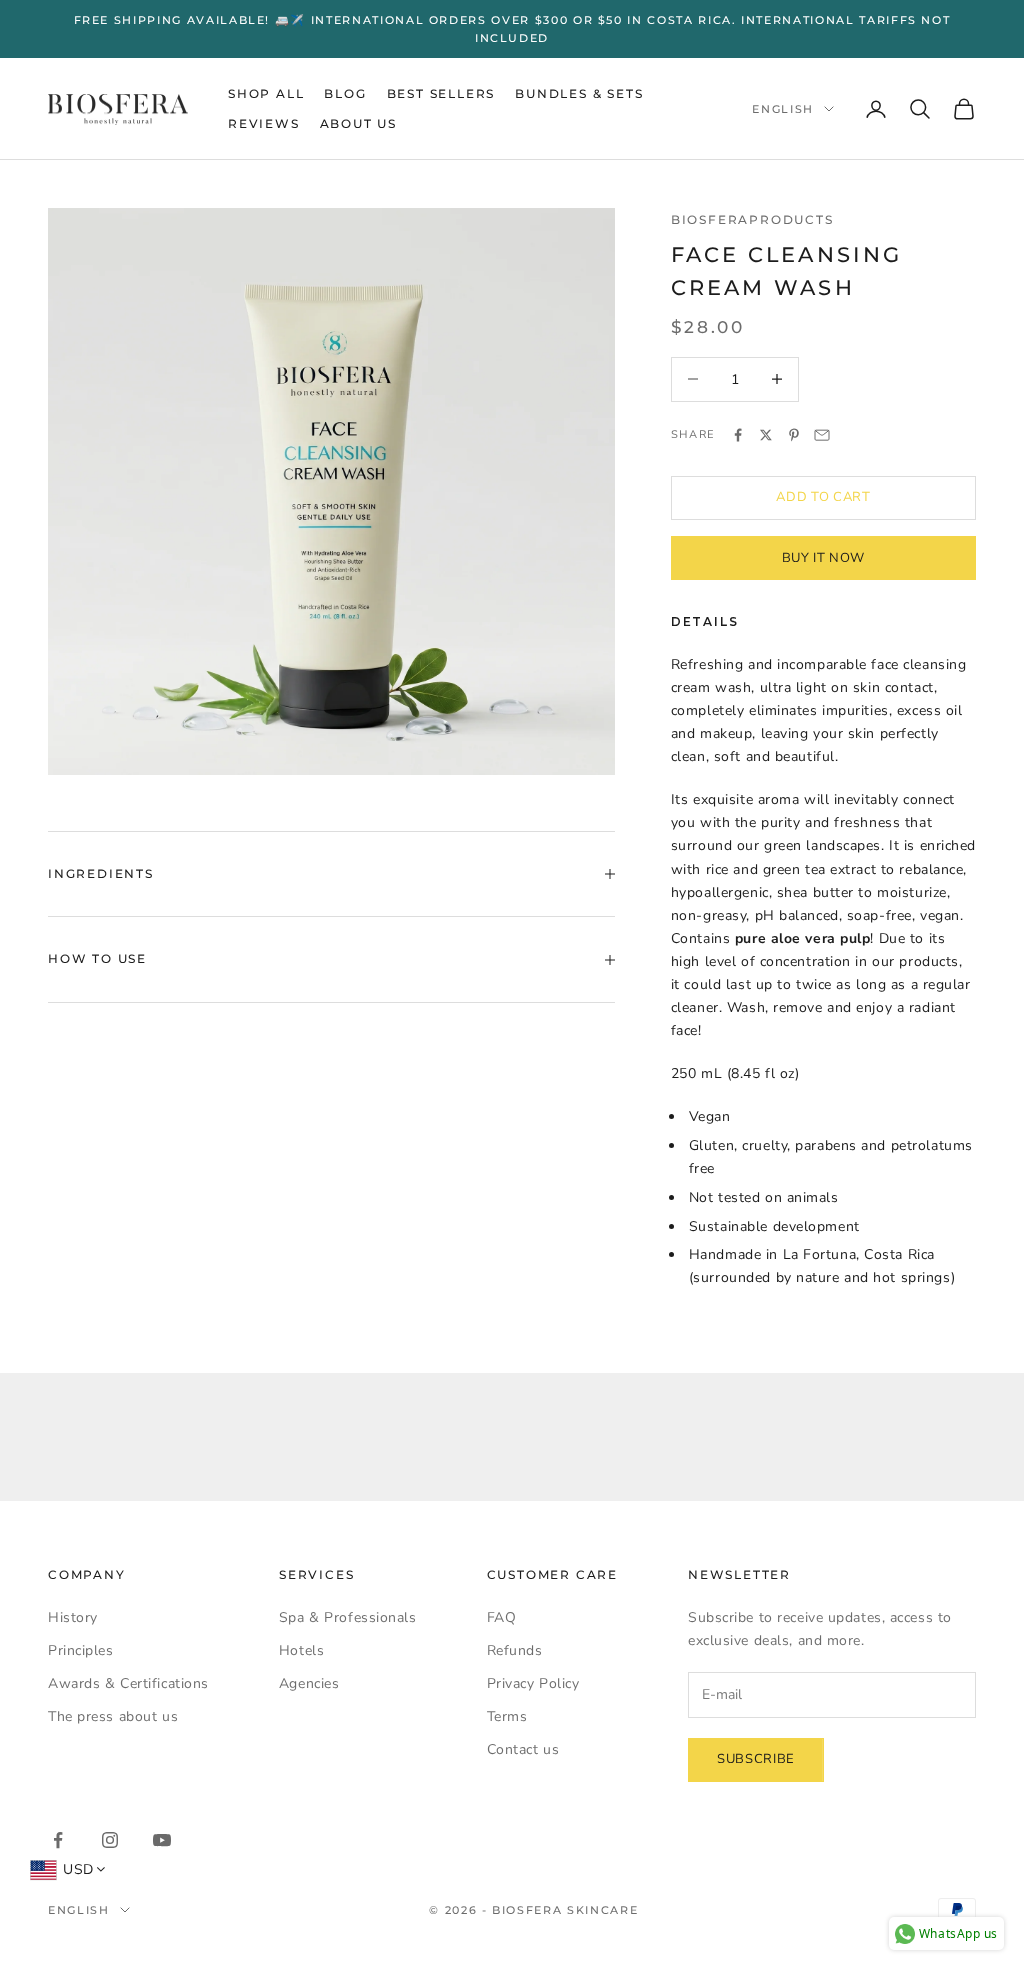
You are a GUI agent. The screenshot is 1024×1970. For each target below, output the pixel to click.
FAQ (502, 1617)
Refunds (515, 1650)
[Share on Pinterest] (794, 435)
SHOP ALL (266, 93)
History (73, 1617)
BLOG (345, 93)
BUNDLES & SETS (579, 93)
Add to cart (823, 497)
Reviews (264, 123)
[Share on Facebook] (738, 435)
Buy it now (824, 558)
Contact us (523, 1749)
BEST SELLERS (441, 93)
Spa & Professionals (348, 1617)
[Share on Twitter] (766, 435)
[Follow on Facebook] (58, 1840)
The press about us (113, 1716)
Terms (507, 1716)
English (783, 109)
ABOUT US (358, 123)
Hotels (301, 1650)
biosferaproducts (752, 219)
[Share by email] (822, 435)
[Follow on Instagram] (110, 1840)
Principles (81, 1650)
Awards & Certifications (128, 1683)
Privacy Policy (533, 1683)
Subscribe (756, 1759)
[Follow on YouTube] (162, 1840)
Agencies (309, 1683)
